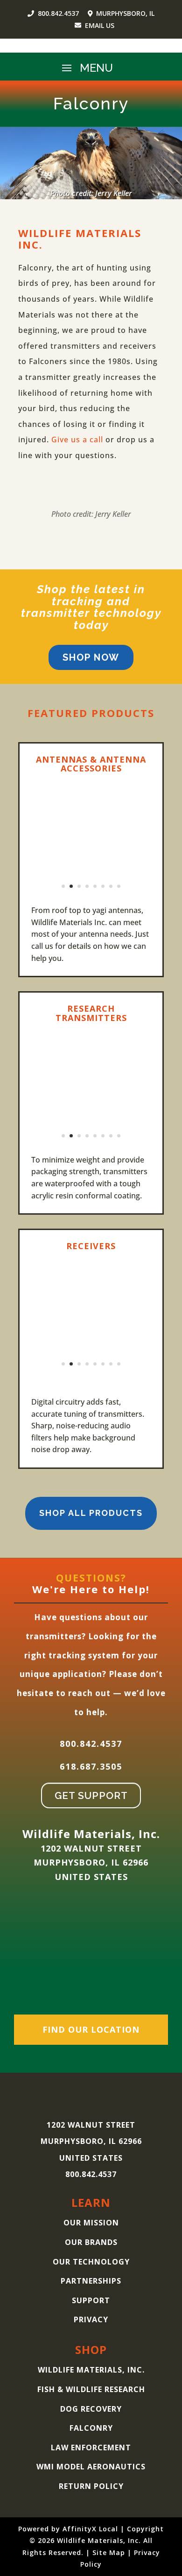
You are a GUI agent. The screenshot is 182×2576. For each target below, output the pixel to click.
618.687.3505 (91, 1766)
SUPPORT (91, 2300)
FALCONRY (91, 2428)
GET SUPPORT (91, 1795)
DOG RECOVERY (91, 2409)
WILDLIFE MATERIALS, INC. (91, 2370)
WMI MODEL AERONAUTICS (91, 2467)
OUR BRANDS (91, 2242)
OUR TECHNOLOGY (91, 2262)
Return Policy (91, 2486)
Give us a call (77, 439)
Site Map (109, 2552)
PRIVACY (91, 2319)
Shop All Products (91, 1513)
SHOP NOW (91, 657)
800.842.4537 (58, 13)
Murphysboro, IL (124, 13)
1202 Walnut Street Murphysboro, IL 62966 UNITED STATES (91, 1863)
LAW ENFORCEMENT (91, 2448)
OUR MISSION (91, 2223)
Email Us (100, 25)
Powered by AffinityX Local (68, 2529)
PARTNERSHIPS (91, 2281)
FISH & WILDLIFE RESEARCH (91, 2389)
